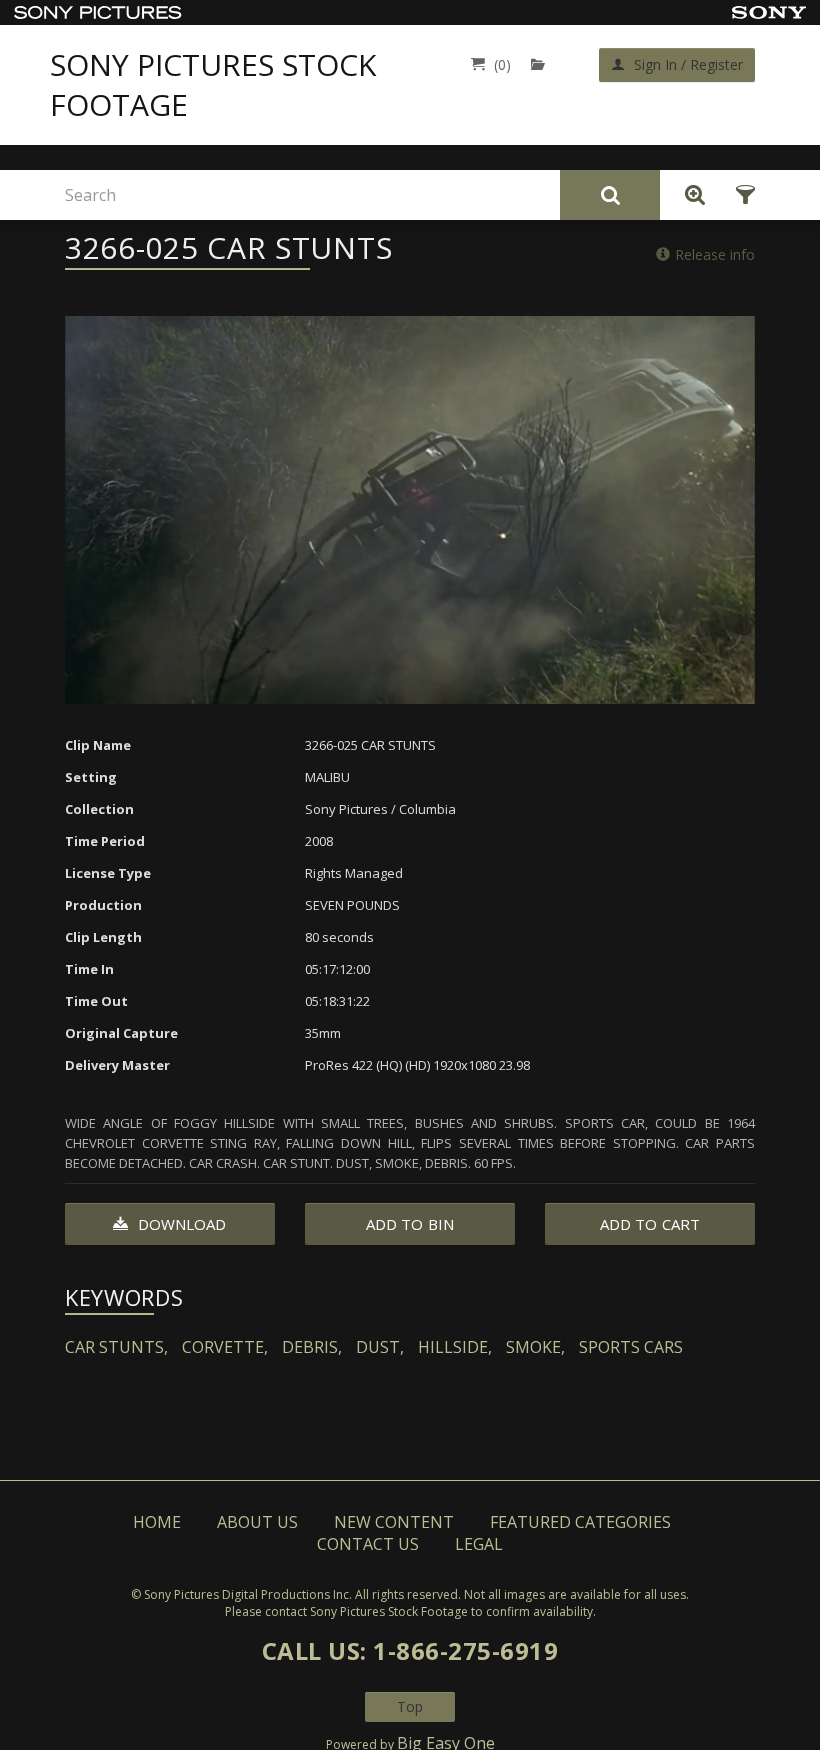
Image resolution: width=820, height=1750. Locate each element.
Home (157, 1522)
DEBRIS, (312, 1347)
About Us (257, 1522)
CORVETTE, (225, 1347)
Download (180, 1224)
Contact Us (368, 1544)
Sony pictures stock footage (213, 85)
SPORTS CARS (631, 1347)
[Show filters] (739, 195)
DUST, (380, 1347)
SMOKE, (535, 1347)
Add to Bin (410, 1224)
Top (410, 1706)
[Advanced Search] (690, 195)
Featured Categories (580, 1522)
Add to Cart (650, 1224)
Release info (715, 254)
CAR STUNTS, (116, 1347)
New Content (394, 1522)
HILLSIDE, (455, 1347)
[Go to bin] (542, 64)
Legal (479, 1544)
